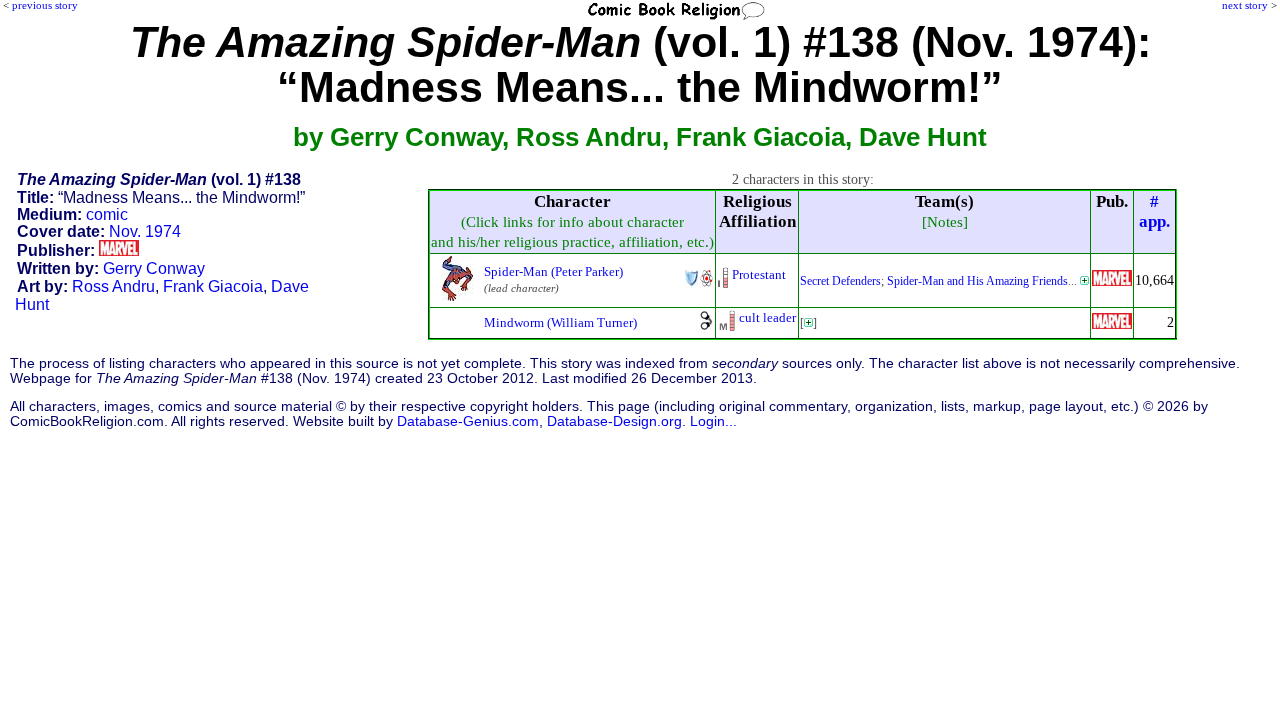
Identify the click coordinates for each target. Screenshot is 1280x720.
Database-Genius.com (468, 421)
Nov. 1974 (145, 231)
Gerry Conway (154, 268)
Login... (713, 421)
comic (107, 214)
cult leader (767, 317)
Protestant (759, 274)
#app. (1154, 211)
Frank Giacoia (213, 286)
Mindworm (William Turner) (560, 322)
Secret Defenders (840, 281)
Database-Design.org (614, 421)
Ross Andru (113, 286)
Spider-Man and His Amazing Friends (977, 281)
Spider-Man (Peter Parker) (553, 271)
